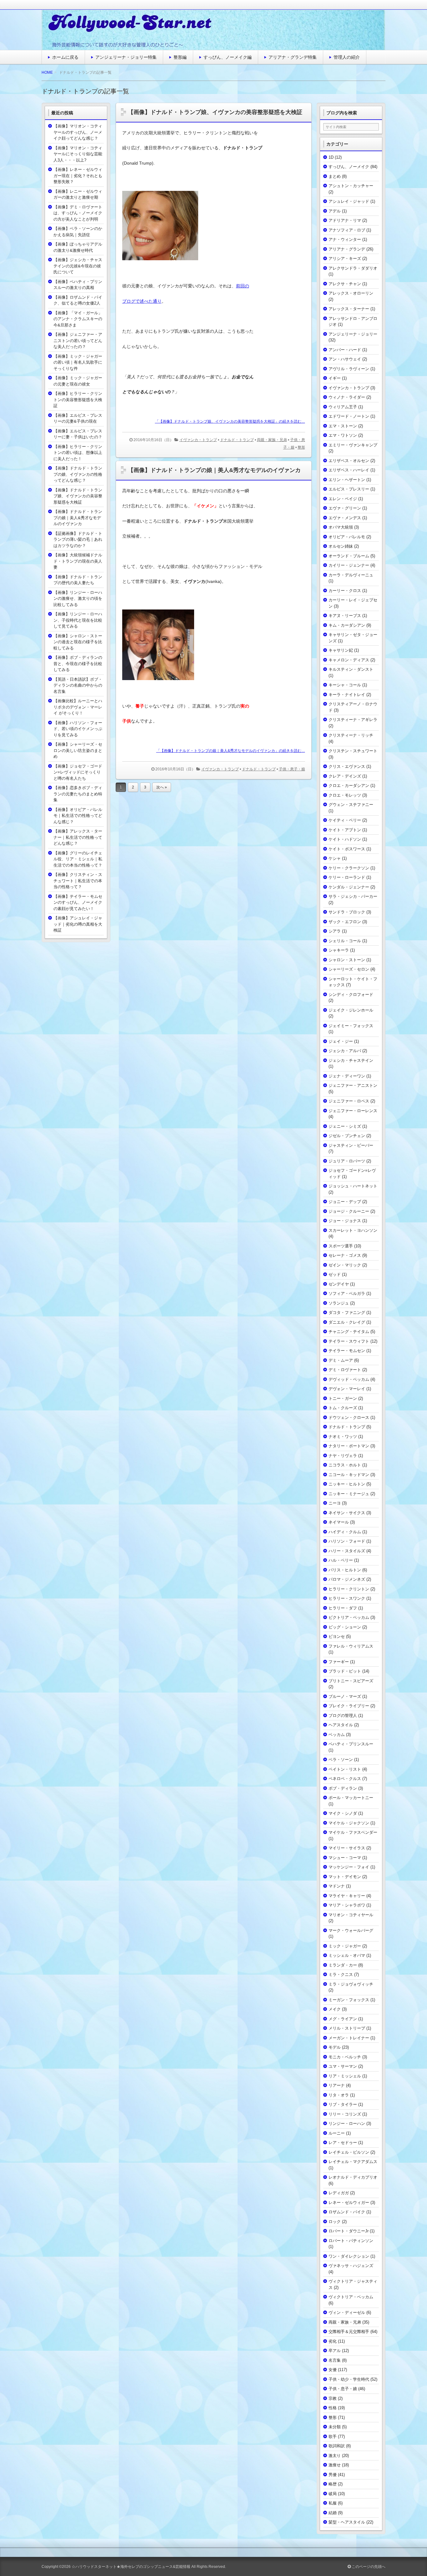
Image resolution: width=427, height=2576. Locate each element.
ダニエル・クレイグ (347, 1322)
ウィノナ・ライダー (347, 397)
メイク (335, 2009)
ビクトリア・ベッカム (349, 1617)
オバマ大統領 (341, 527)
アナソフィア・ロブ (347, 230)
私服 (333, 2503)
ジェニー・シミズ (345, 1126)
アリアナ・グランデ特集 (293, 57)
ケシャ (335, 858)
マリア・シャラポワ (347, 1905)
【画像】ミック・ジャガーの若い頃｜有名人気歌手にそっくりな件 (78, 362)
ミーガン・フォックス (349, 2000)
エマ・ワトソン (343, 435)
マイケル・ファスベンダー (353, 1832)
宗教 (333, 2398)
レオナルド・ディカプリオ (353, 2177)
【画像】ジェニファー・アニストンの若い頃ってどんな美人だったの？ (78, 341)
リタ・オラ (339, 2095)
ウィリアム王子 (343, 407)
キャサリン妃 (341, 650)
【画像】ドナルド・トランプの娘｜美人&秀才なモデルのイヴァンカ (214, 470)
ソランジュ (339, 1303)
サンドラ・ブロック (347, 912)
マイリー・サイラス (347, 1848)
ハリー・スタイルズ (347, 1551)
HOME (47, 72)
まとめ (335, 176)
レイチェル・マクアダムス (353, 2162)
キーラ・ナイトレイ (347, 695)
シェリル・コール (345, 941)
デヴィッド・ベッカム (349, 1379)
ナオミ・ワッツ (343, 1437)
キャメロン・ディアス (349, 660)
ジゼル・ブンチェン (347, 1136)
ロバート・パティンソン (351, 2241)
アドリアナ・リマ (345, 220)
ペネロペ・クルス (345, 1779)
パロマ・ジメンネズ (347, 1579)
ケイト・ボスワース (347, 849)
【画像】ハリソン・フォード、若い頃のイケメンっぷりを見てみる (78, 729)
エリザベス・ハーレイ (349, 470)
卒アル (335, 2351)
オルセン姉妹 (341, 546)
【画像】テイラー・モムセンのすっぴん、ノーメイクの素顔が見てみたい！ (78, 903)
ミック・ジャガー (345, 1946)
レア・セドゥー (343, 2143)
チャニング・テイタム (349, 1332)
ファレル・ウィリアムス (351, 1646)
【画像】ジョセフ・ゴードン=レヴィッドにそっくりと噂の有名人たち (78, 772)
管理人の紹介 (347, 57)
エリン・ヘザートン (347, 480)
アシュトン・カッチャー (351, 186)
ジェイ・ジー (341, 1041)
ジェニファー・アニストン (353, 1085)
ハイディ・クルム (345, 1532)
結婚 (333, 2513)
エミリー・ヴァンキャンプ (353, 445)
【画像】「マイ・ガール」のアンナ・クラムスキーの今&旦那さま (78, 319)
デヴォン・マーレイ (347, 1389)
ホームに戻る (65, 57)
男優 (333, 2475)
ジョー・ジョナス (345, 1221)
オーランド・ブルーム (349, 556)
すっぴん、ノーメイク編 (228, 57)
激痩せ (335, 2465)
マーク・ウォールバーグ (351, 1930)
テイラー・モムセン (347, 1351)
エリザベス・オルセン (349, 461)
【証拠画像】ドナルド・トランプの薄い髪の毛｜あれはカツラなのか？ (78, 540)
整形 (301, 447)
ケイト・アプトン (345, 830)
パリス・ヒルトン (345, 1570)
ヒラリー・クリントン (349, 1589)
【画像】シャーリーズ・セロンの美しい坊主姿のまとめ (78, 750)
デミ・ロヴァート (345, 1370)
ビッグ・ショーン (345, 1627)
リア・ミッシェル (345, 2076)
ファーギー (339, 1662)
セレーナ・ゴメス (345, 1255)
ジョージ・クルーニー (349, 1211)
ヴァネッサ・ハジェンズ (351, 2266)
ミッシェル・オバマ (347, 1955)
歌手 (333, 2437)
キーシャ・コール (345, 685)
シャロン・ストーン (347, 960)
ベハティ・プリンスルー (351, 1744)
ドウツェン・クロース (349, 1417)
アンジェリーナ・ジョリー (353, 334)
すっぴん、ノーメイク (349, 167)
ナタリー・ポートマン (349, 1446)
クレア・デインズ (345, 776)
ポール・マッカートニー (351, 1798)
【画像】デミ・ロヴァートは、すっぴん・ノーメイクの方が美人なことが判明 (78, 213)
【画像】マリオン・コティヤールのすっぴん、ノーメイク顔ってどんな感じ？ (78, 132)
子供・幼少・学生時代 (349, 2379)
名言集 (335, 2360)
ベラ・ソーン (341, 1760)
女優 (333, 2370)
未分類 (335, 2427)
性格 (333, 2408)
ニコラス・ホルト (345, 1465)
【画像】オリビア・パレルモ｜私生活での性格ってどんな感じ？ (78, 816)
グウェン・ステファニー (351, 805)
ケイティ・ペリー (345, 820)
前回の (243, 286)
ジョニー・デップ (345, 1202)
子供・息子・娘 (292, 769)
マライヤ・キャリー (347, 1896)
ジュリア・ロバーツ (347, 1161)
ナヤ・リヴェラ (343, 1456)
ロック (335, 2222)
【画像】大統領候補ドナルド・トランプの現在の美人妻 (78, 561)
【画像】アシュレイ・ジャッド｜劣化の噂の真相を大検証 (78, 924)
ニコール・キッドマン (349, 1475)
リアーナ (337, 2085)
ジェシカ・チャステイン (351, 1060)
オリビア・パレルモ (347, 537)
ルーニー (337, 2133)
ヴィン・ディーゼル (347, 2312)
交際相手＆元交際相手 (349, 2332)
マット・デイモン (345, 1877)
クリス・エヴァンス (347, 766)
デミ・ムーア (341, 1360)
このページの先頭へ (368, 2567)
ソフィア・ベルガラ (347, 1293)
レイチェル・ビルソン (349, 2152)
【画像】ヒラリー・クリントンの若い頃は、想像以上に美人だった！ (78, 453)
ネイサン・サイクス (347, 1513)
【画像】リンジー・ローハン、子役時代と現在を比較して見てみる (78, 620)
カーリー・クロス (345, 591)
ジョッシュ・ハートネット (353, 1186)
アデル (335, 211)
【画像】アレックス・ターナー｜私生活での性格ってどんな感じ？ (78, 837)
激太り (335, 2456)
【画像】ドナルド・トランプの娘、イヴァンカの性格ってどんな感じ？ (78, 474)
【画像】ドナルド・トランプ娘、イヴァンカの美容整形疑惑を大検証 (215, 112)
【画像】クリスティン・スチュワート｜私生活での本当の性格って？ (78, 881)
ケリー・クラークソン (349, 868)
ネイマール (339, 1522)
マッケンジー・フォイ (349, 1867)
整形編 (180, 57)
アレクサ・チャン (345, 284)
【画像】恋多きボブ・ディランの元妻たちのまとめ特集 (78, 794)
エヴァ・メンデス (345, 518)
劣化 (333, 2341)
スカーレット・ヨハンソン (353, 1230)
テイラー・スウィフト (349, 1341)
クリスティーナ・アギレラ (353, 720)
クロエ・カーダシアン (349, 786)
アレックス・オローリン (351, 293)
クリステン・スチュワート (353, 751)
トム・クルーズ (343, 1408)
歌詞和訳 (337, 2446)
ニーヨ (335, 1503)
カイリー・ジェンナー (349, 565)
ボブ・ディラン (343, 1788)
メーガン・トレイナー (349, 2038)
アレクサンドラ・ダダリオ (353, 268)
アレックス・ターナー (349, 309)
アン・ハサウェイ (345, 359)
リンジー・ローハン (347, 2123)
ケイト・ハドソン (345, 839)
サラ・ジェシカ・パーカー (353, 896)
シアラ (335, 931)
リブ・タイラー (343, 2104)
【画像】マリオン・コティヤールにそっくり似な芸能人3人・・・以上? (78, 154)
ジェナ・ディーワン (347, 1076)
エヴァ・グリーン (345, 508)
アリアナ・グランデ (347, 249)
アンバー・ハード (345, 350)
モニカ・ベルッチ (345, 2057)
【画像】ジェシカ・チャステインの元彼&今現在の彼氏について (78, 266)
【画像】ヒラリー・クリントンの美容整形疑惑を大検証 (78, 400)
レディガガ (339, 2193)
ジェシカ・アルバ (345, 1051)
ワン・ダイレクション (349, 2256)
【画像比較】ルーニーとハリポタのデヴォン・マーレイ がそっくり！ (78, 707)
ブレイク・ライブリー (349, 1706)
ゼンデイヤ (339, 1284)
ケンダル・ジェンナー (349, 887)
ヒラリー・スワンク (347, 1598)
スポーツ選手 (341, 1246)
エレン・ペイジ (343, 499)
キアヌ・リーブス (345, 616)
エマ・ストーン (343, 426)
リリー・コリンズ (345, 2114)
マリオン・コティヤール (351, 1915)
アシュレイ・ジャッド (349, 201)
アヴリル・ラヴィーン (349, 369)
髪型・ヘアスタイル (347, 2522)
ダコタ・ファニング (347, 1313)
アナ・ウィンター (345, 239)
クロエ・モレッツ (345, 795)
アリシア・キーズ (345, 259)
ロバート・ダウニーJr (349, 2231)
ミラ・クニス (341, 1974)
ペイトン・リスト (345, 1769)
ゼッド (335, 1274)
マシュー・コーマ (345, 1858)
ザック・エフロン (345, 922)
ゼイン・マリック (345, 1265)
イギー (335, 378)
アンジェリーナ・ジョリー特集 (126, 57)
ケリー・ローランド (347, 877)
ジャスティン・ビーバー (351, 1145)
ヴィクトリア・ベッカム (351, 2297)
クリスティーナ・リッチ (351, 735)
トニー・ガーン (343, 1398)
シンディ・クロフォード (351, 995)
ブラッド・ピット (345, 1671)
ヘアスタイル (341, 1725)
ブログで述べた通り (142, 301)
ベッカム (337, 1735)
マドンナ (337, 1886)
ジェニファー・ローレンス (353, 1111)
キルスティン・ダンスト (351, 669)
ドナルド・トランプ (237, 440)
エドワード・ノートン (349, 416)
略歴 (333, 2484)
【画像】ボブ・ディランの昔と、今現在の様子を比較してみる (78, 664)
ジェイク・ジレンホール (351, 1010)
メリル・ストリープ (347, 2028)
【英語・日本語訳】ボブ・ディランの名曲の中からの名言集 (78, 685)
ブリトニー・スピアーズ (351, 1681)
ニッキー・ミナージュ (349, 1494)
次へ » (162, 787)
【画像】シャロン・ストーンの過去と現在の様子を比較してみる (78, 642)
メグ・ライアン (343, 2019)
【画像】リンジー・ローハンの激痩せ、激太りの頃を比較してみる (78, 599)
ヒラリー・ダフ (343, 1608)
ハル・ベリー (341, 1560)
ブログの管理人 (343, 1716)
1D (331, 157)
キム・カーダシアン (347, 625)
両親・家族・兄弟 (272, 440)
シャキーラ (339, 950)
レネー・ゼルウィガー (349, 2203)
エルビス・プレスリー (349, 489)
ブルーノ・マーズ (345, 1696)
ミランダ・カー (343, 1965)
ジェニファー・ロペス (349, 1101)
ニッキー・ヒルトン (347, 1484)
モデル (335, 2047)
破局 (333, 2494)
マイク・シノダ (343, 1813)
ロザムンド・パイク (347, 2212)
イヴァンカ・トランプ (198, 440)
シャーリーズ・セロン (349, 969)
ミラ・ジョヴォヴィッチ (351, 1984)
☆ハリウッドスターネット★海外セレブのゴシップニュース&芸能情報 (131, 2567)
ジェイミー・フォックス (351, 1026)
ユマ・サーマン (343, 2066)
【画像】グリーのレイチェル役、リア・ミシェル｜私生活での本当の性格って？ (78, 859)
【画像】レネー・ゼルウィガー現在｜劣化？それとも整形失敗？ (78, 176)
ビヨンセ (337, 1636)
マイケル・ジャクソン (349, 1823)
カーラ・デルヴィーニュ (351, 575)
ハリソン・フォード (347, 1541)
